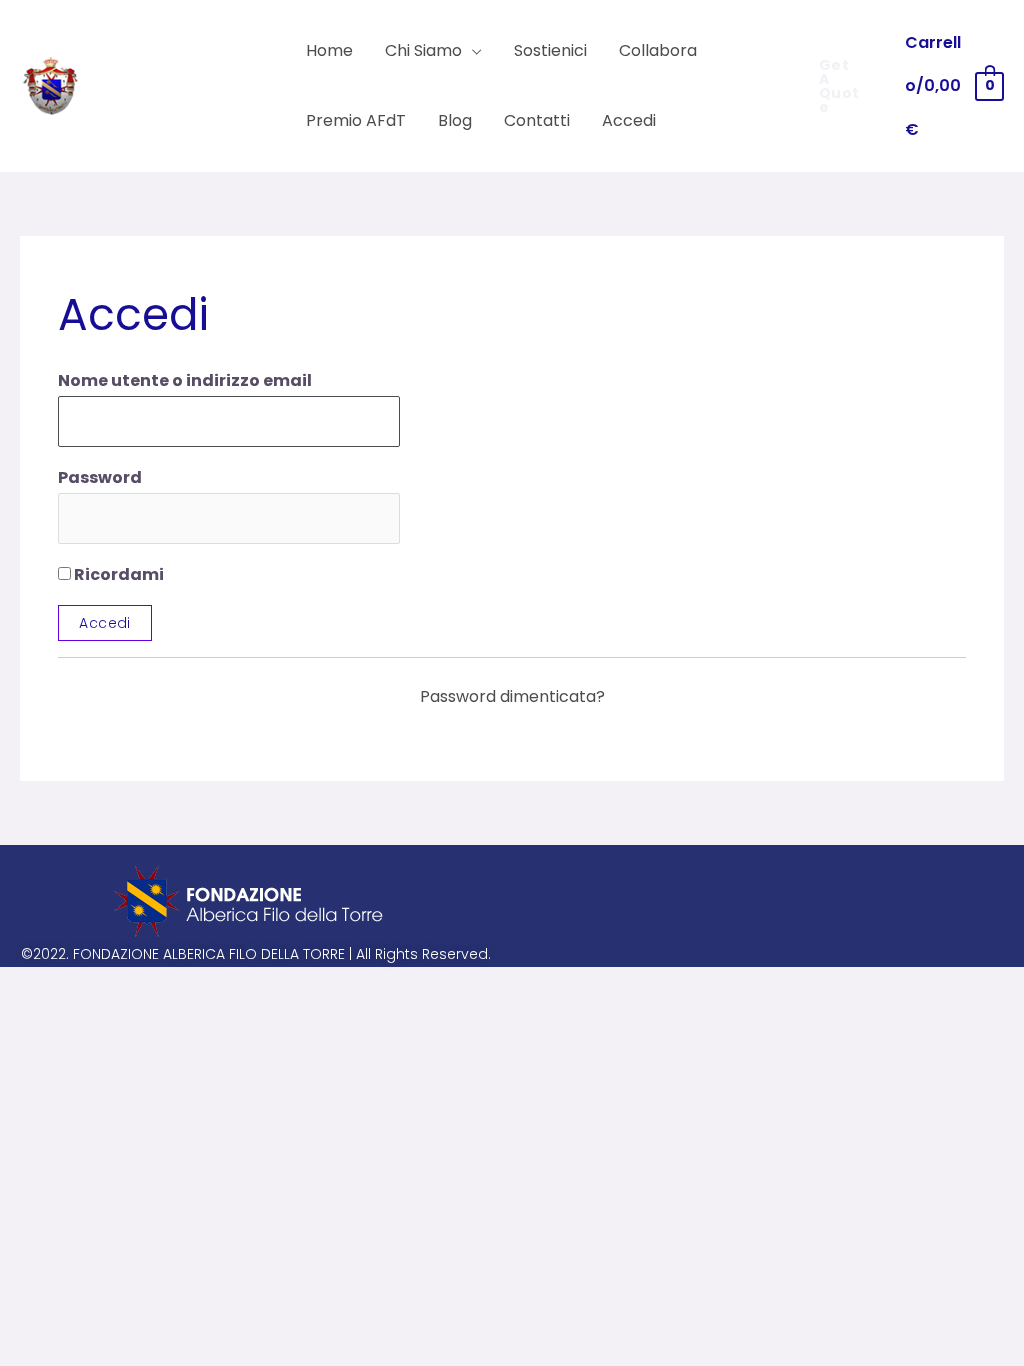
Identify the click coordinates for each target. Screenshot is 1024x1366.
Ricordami (117, 574)
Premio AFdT (356, 120)
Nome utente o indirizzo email (185, 380)
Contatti (537, 120)
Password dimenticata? (512, 696)
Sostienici (550, 50)
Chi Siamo (423, 50)
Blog (455, 120)
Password (100, 477)
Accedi (629, 120)
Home (329, 50)
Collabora (658, 50)
